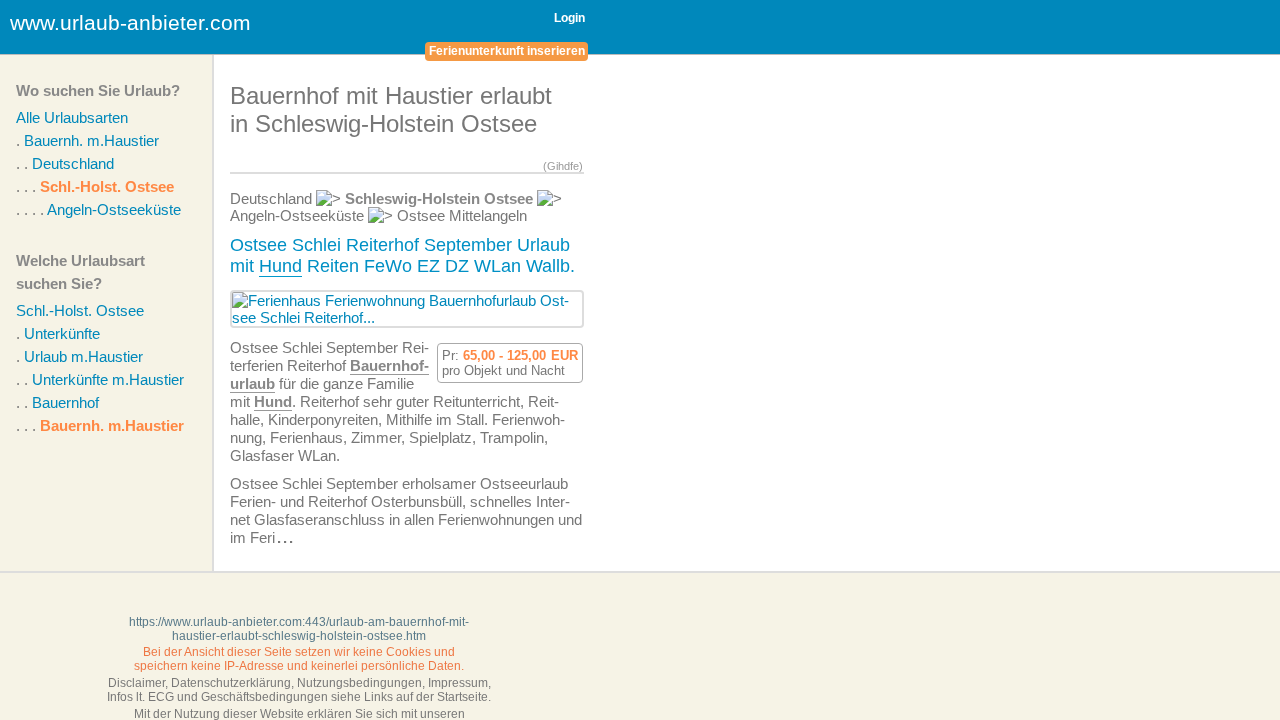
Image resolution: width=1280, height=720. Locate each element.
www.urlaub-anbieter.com (130, 22)
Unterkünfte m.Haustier (108, 379)
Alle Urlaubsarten (72, 117)
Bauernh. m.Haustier (91, 140)
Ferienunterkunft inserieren (507, 51)
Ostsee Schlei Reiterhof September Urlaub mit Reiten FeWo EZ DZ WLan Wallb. (402, 255)
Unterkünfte (62, 333)
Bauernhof (65, 402)
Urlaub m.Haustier (83, 356)
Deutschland (73, 163)
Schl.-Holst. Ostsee (107, 186)
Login (569, 18)
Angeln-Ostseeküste (114, 209)
